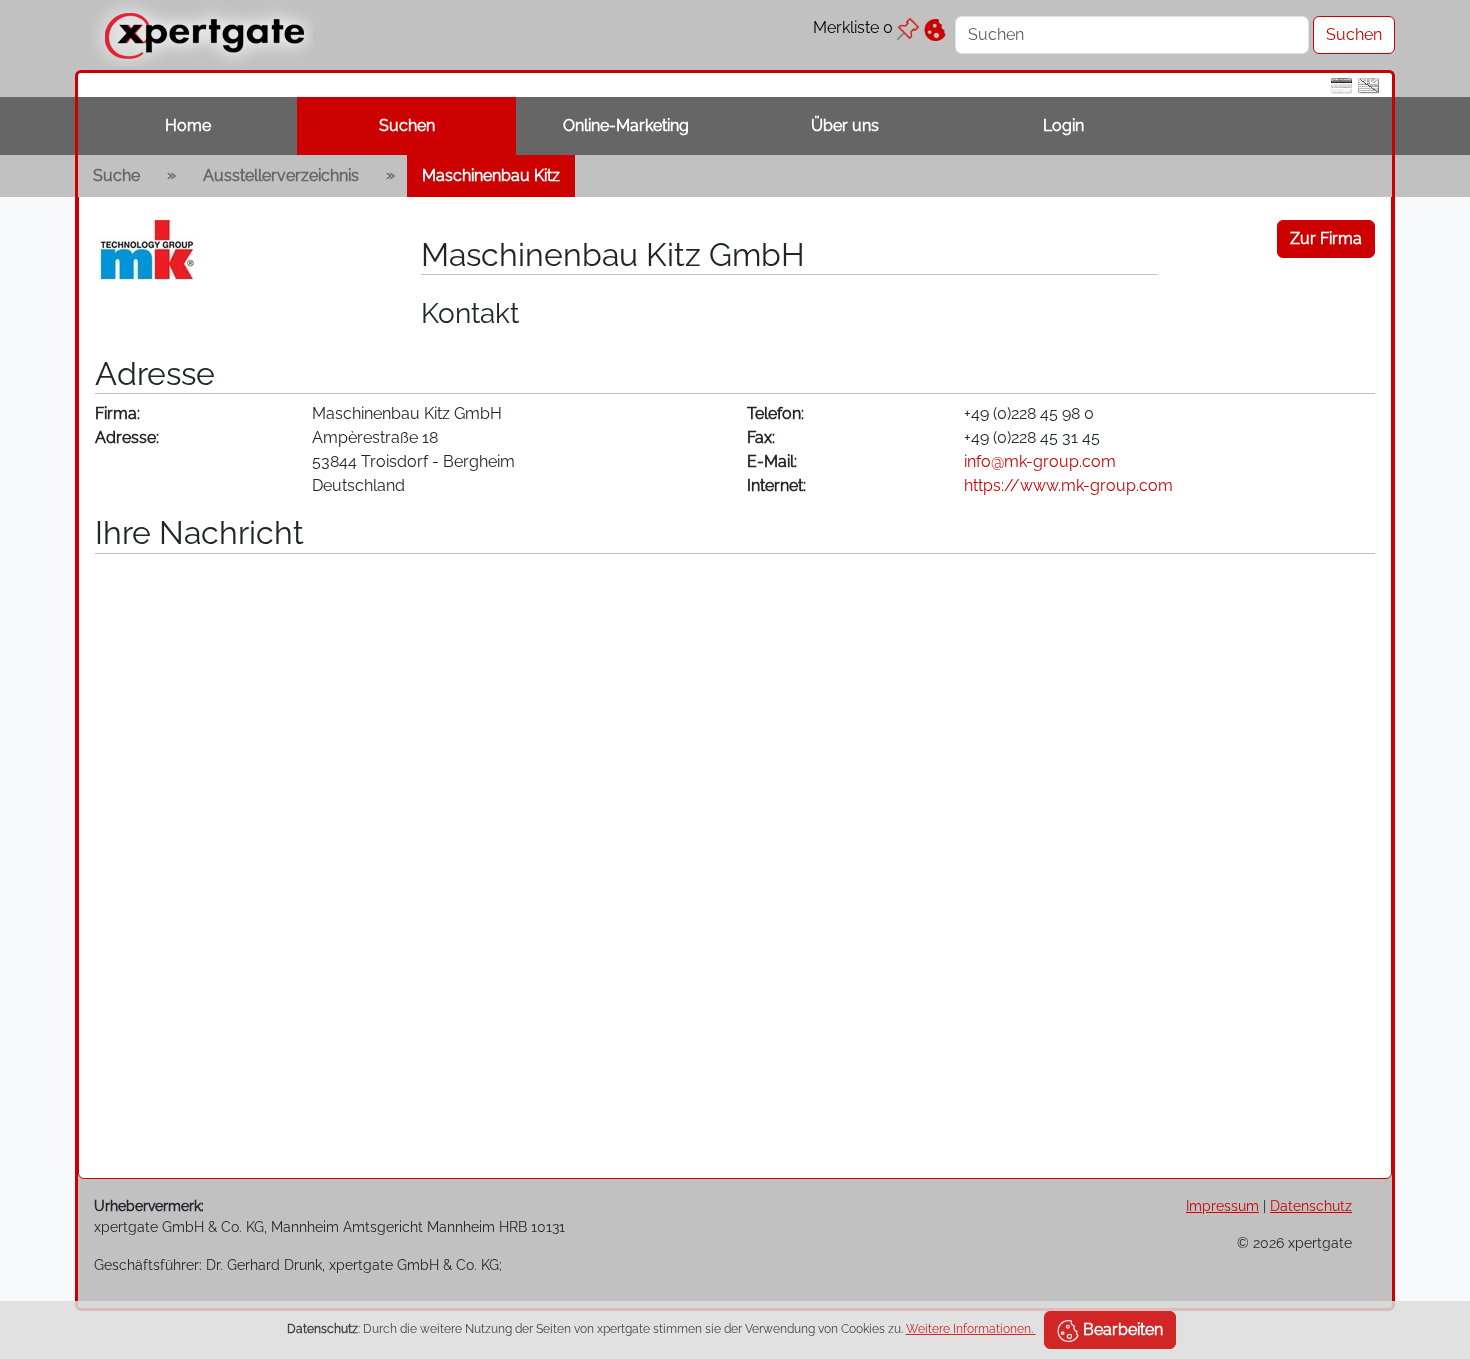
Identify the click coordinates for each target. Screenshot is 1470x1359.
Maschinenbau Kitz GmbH (613, 254)
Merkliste (853, 27)
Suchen (407, 125)
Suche (116, 175)
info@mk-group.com (1040, 461)
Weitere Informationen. (971, 1329)
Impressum (1222, 1205)
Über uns (845, 125)
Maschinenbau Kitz (491, 175)
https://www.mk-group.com (1068, 485)
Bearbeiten (1121, 1329)
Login (1063, 125)
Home (188, 125)
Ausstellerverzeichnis (281, 175)
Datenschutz (1311, 1205)
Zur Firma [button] (1326, 238)
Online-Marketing (626, 125)
